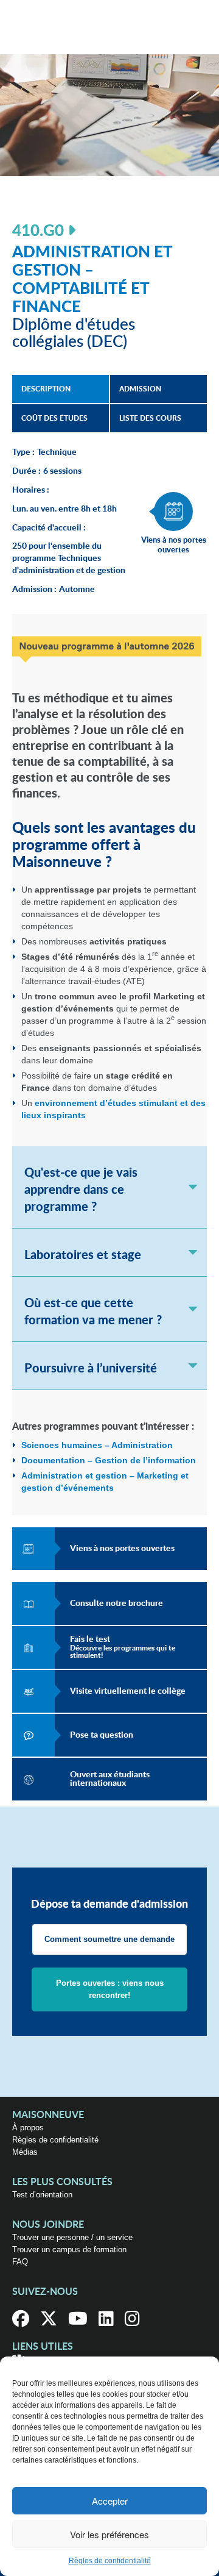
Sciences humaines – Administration (97, 1445)
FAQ (20, 2262)
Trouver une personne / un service (72, 2237)
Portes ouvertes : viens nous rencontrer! (110, 1989)
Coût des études (54, 418)
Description (46, 389)
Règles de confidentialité (110, 2561)
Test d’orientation (42, 2195)
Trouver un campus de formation (69, 2250)
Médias (25, 2152)
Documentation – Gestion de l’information (109, 1460)
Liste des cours (150, 418)
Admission (140, 389)
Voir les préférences (109, 2534)
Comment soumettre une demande (109, 1939)
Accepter (110, 2501)
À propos (28, 2128)
